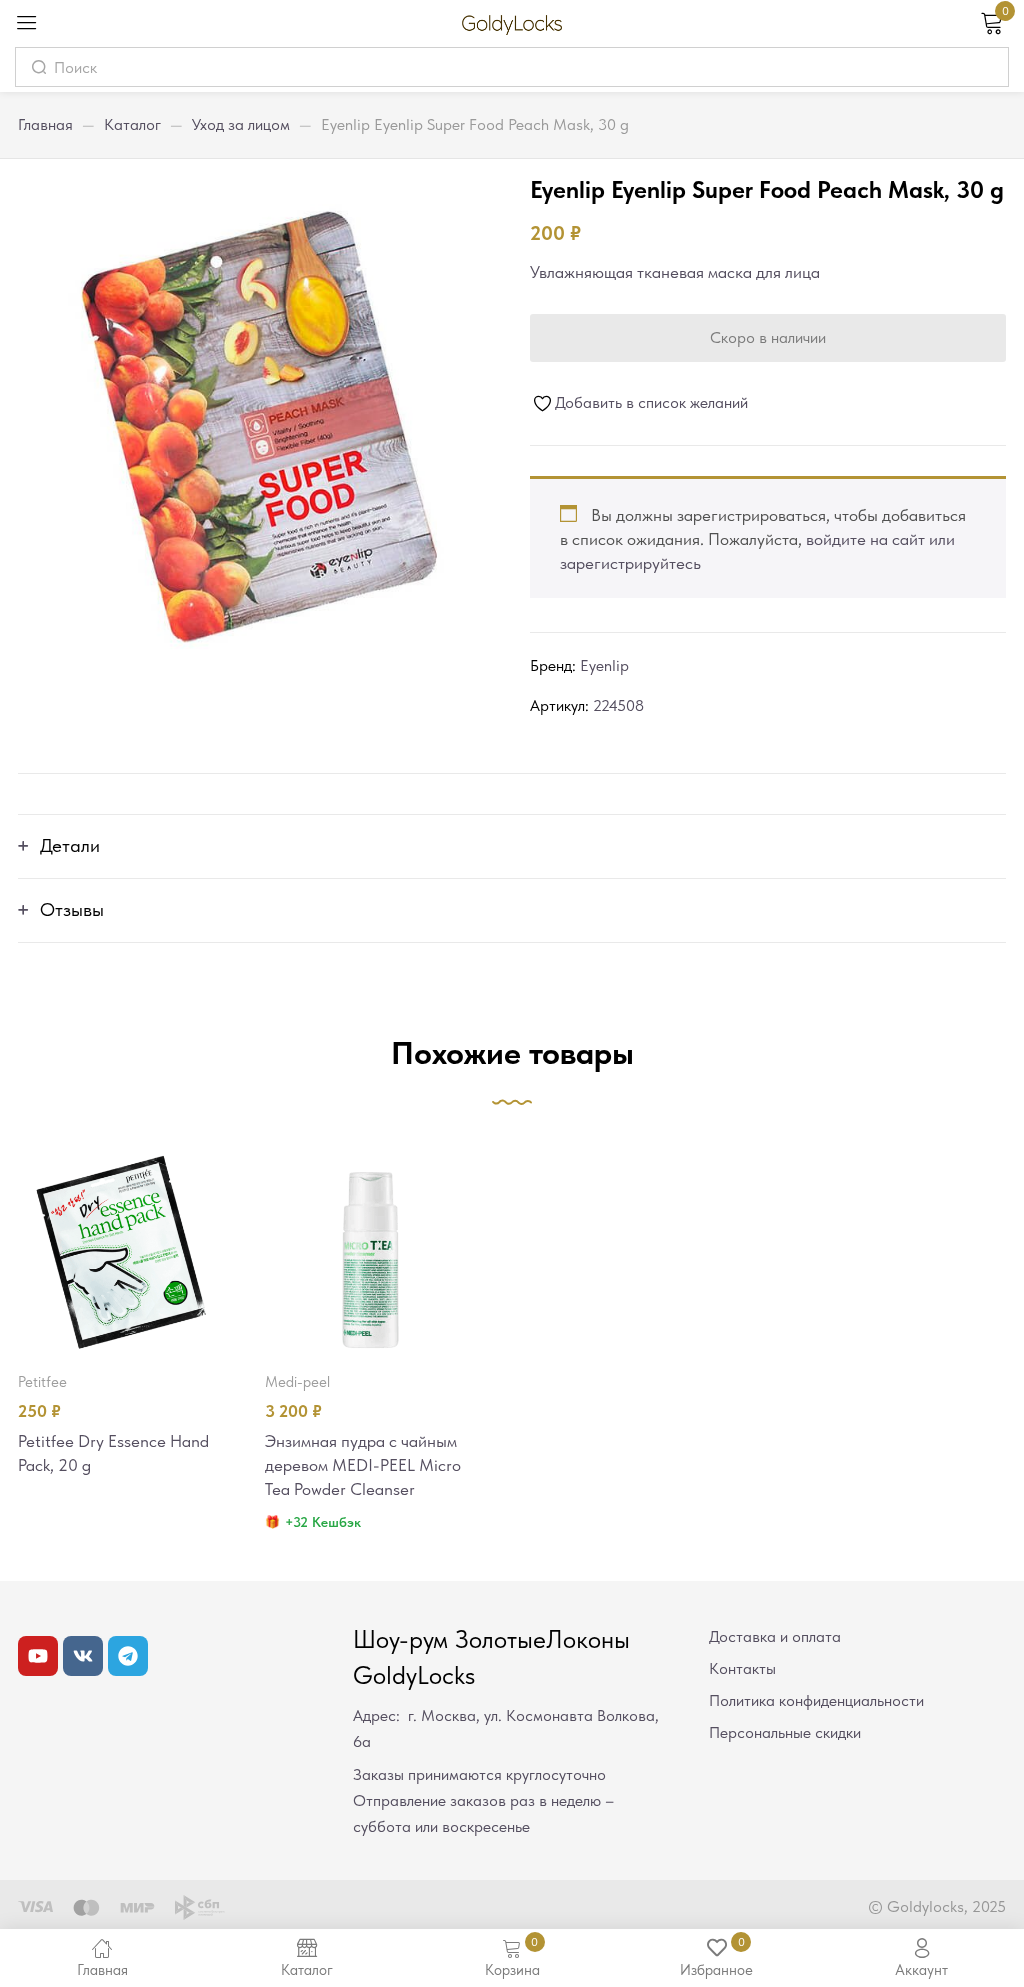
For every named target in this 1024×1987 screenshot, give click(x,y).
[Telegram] (128, 1656)
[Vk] (83, 1656)
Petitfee (42, 1382)
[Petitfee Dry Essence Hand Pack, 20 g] (123, 1249)
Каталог (132, 124)
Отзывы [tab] (72, 909)
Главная (45, 124)
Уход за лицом (241, 124)
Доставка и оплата (775, 1636)
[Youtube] (38, 1656)
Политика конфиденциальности (816, 1700)
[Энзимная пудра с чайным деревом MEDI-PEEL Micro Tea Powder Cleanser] (370, 1249)
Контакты (742, 1668)
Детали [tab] (70, 845)
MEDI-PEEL (297, 1382)
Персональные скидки (785, 1732)
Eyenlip (604, 665)
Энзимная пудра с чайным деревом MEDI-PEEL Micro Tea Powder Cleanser (363, 1465)
